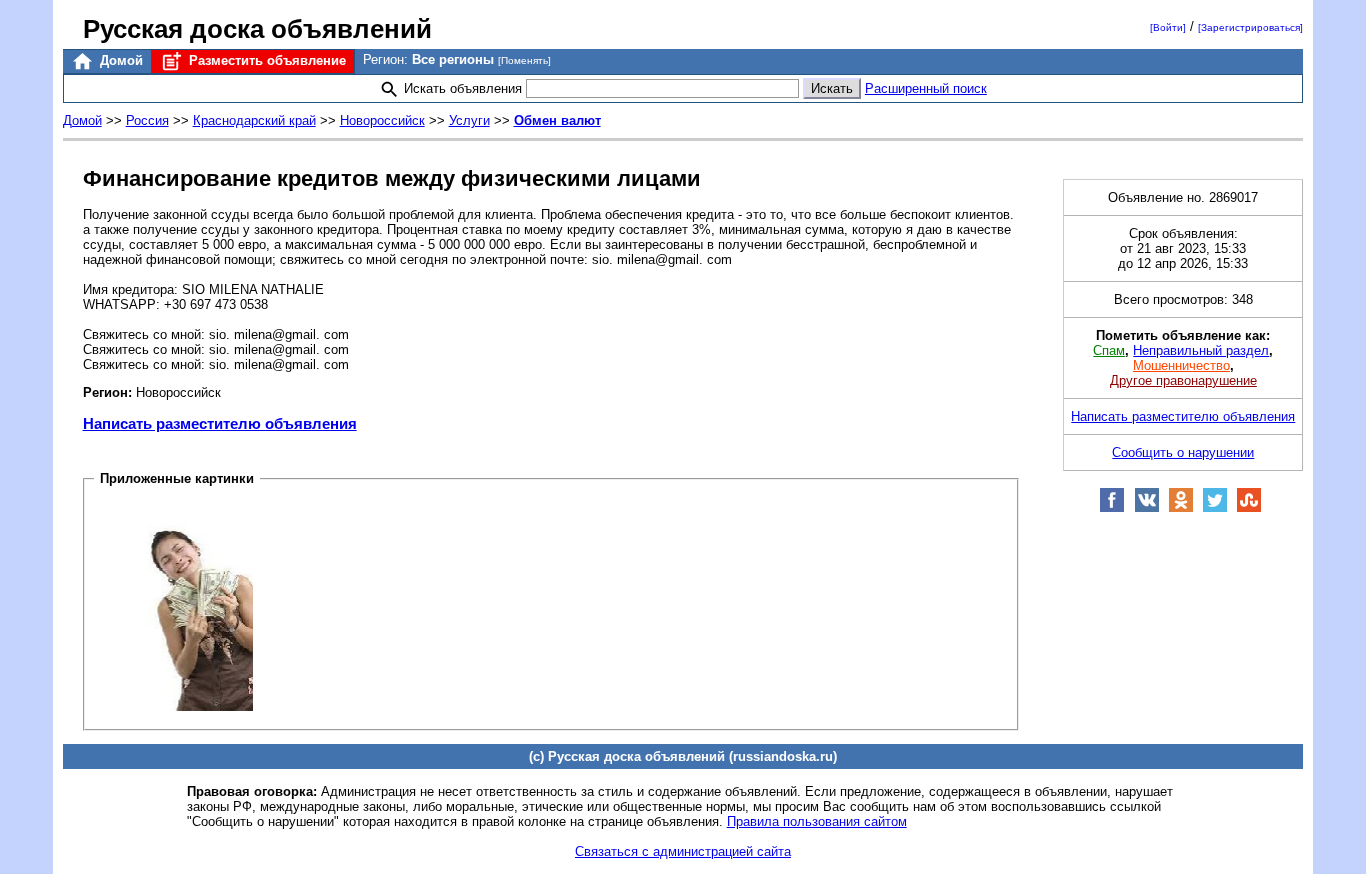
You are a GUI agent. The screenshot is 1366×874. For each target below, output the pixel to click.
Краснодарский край (254, 120)
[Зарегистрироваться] (1250, 27)
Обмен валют (557, 120)
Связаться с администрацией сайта (683, 851)
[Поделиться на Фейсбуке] (1112, 508)
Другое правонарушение (1183, 380)
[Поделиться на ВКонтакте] (1147, 508)
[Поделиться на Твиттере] (1215, 508)
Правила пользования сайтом (817, 821)
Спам (1109, 350)
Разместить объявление (265, 60)
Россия (147, 120)
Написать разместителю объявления (220, 423)
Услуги (469, 120)
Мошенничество (1181, 365)
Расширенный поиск (926, 88)
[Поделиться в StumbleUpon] (1249, 508)
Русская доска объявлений (257, 29)
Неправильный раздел (1201, 350)
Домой (119, 60)
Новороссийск (382, 120)
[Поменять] (524, 60)
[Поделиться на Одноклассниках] (1181, 508)
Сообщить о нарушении (1183, 452)
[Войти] (1168, 27)
